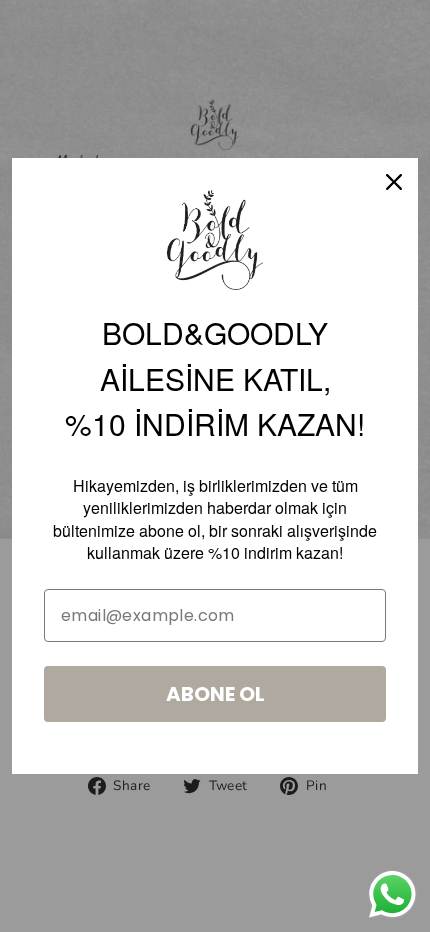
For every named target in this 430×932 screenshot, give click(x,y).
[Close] (394, 182)
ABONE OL (215, 694)
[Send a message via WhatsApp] (392, 894)
